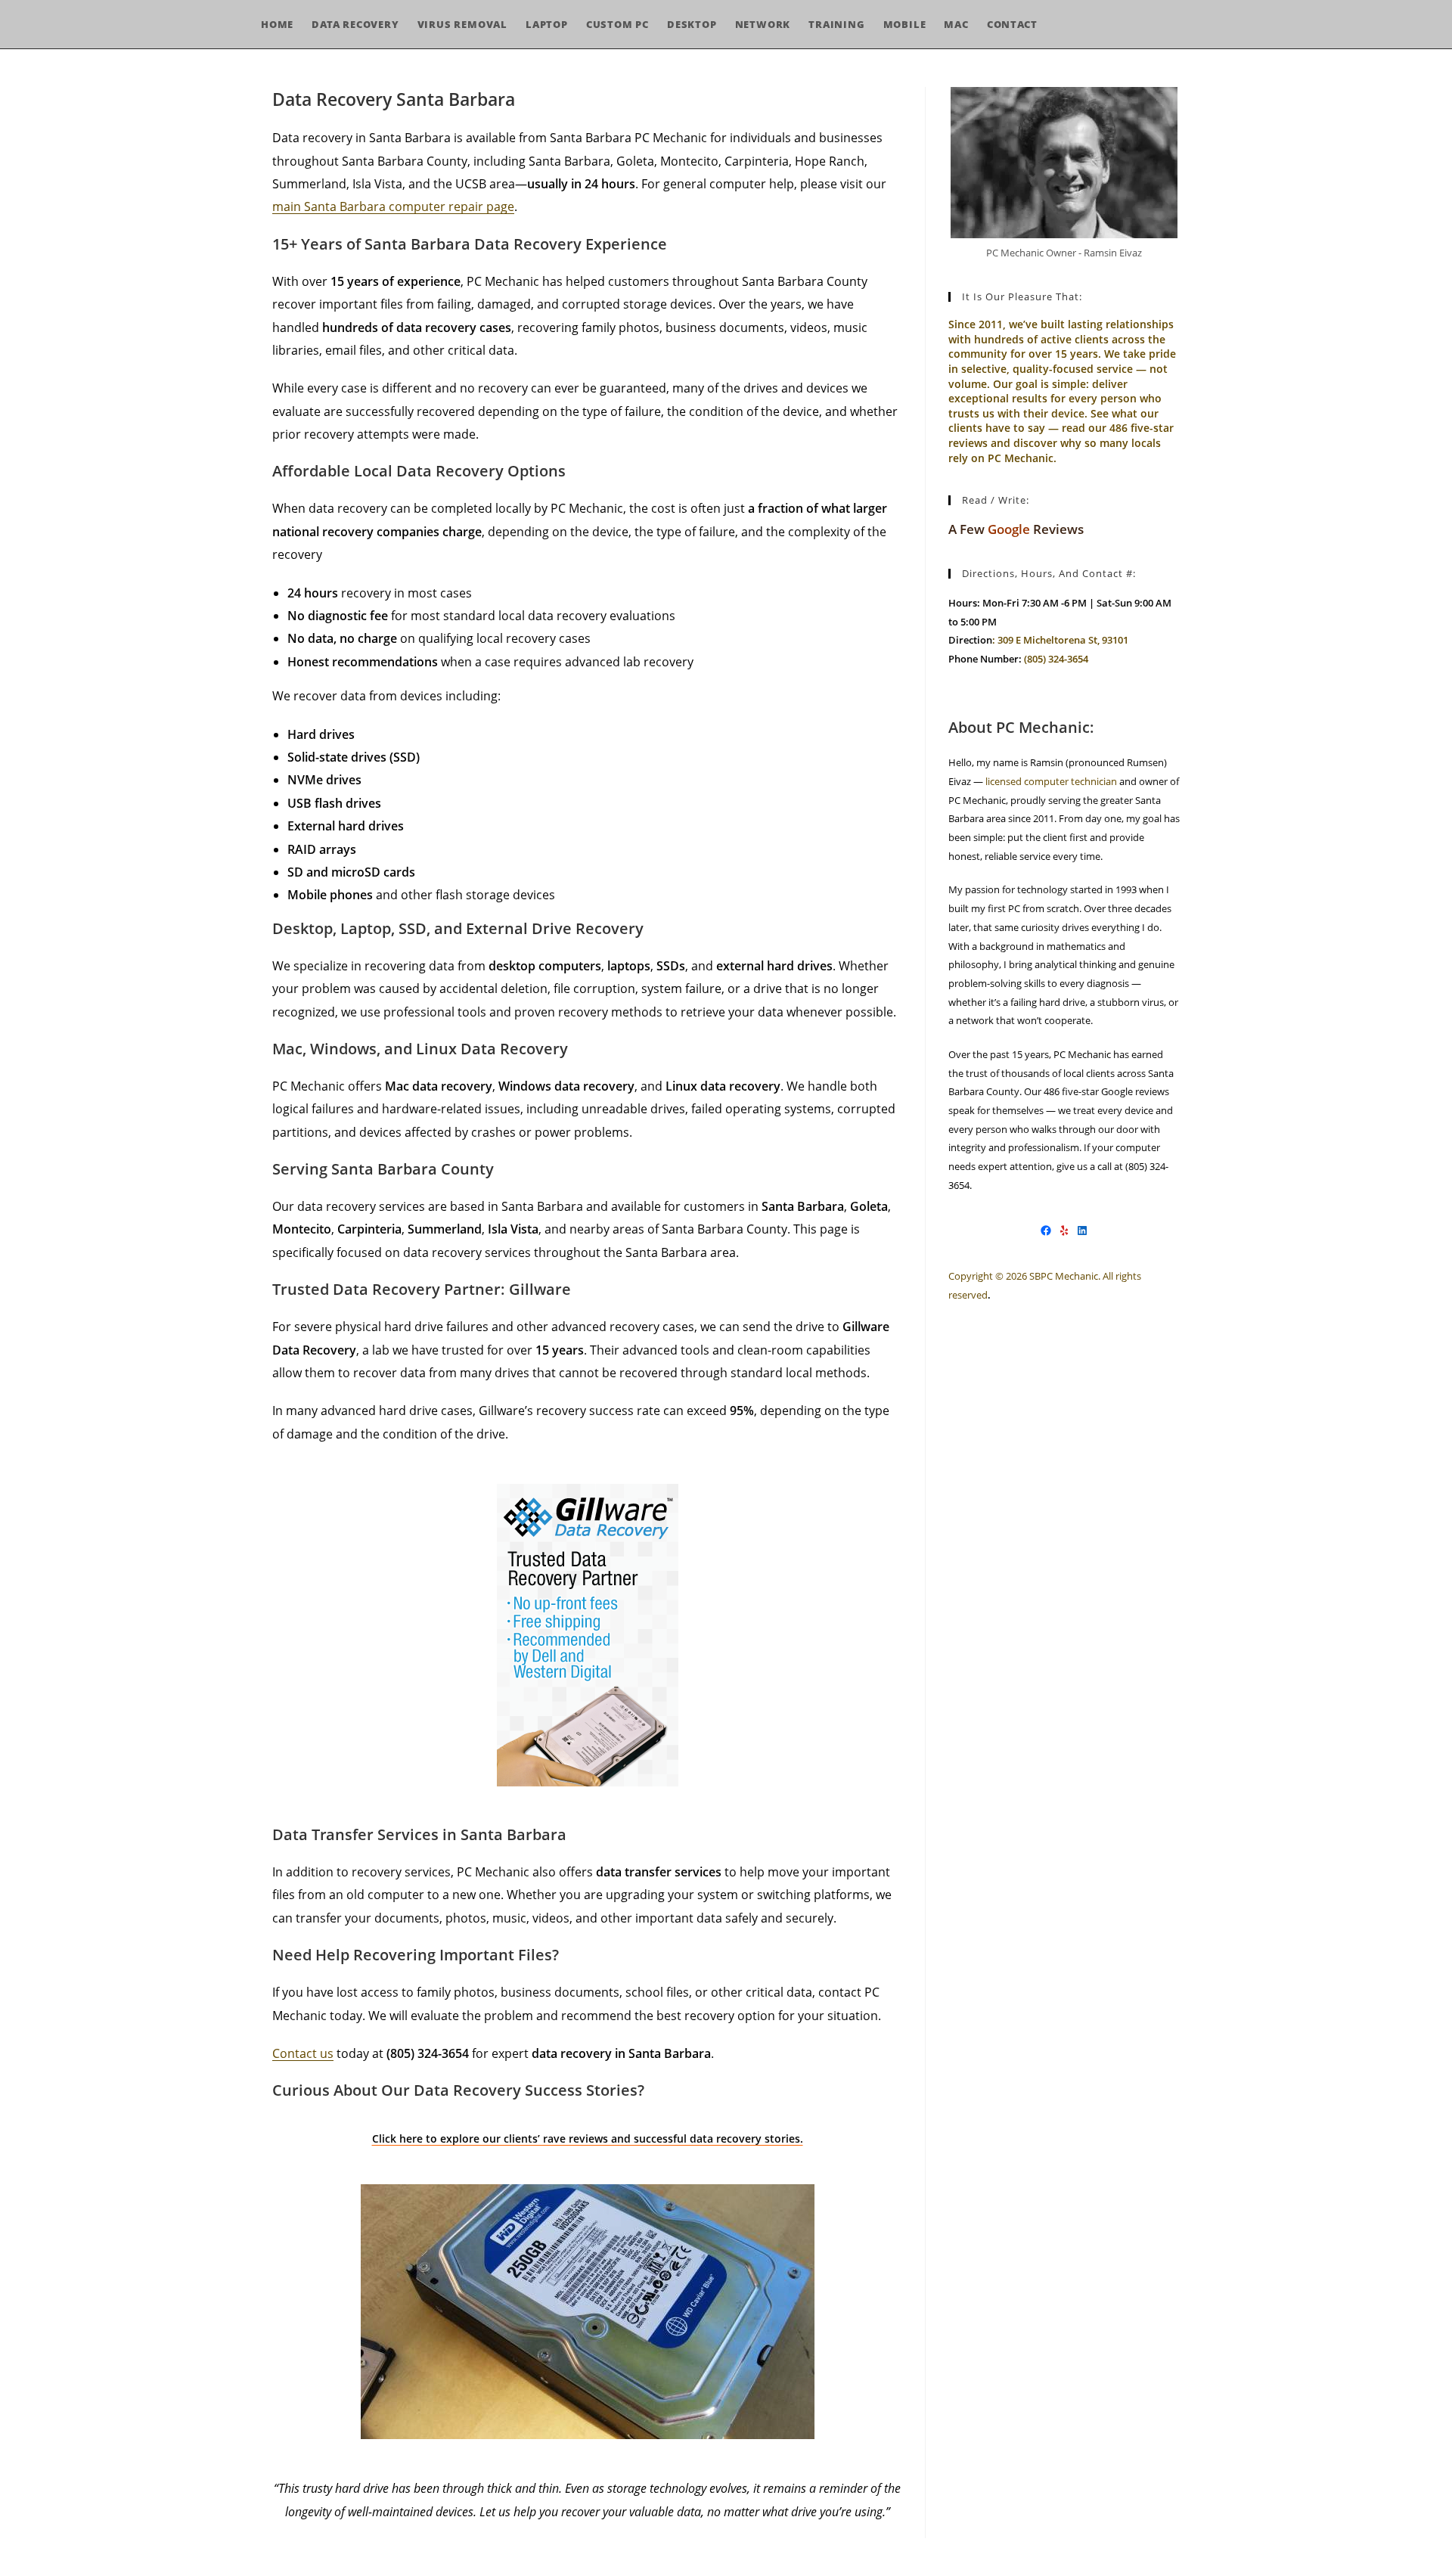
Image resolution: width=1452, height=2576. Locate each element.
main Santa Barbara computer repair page (393, 206)
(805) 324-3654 (1056, 659)
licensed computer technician (1050, 781)
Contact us (303, 2053)
